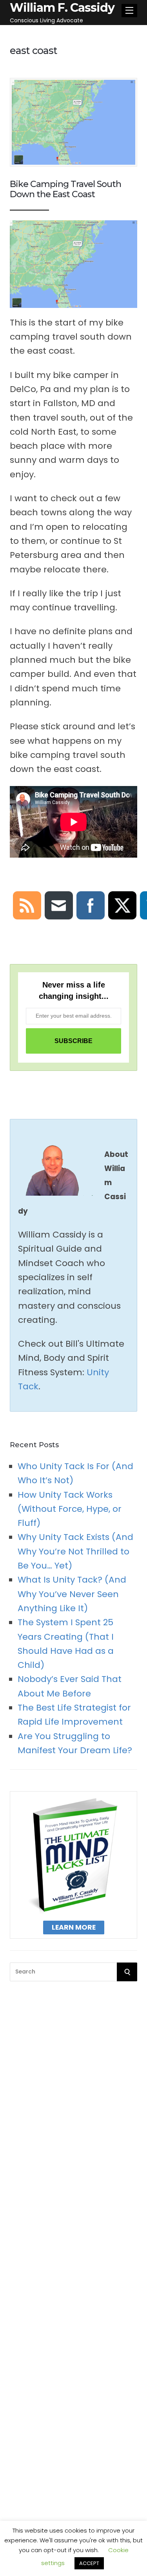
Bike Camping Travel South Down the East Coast (65, 189)
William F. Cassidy (62, 8)
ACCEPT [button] (89, 2563)
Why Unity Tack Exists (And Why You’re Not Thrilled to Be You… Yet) (75, 1551)
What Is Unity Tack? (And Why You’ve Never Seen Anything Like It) (72, 1594)
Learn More (74, 1927)
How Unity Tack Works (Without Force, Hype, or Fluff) (70, 1509)
